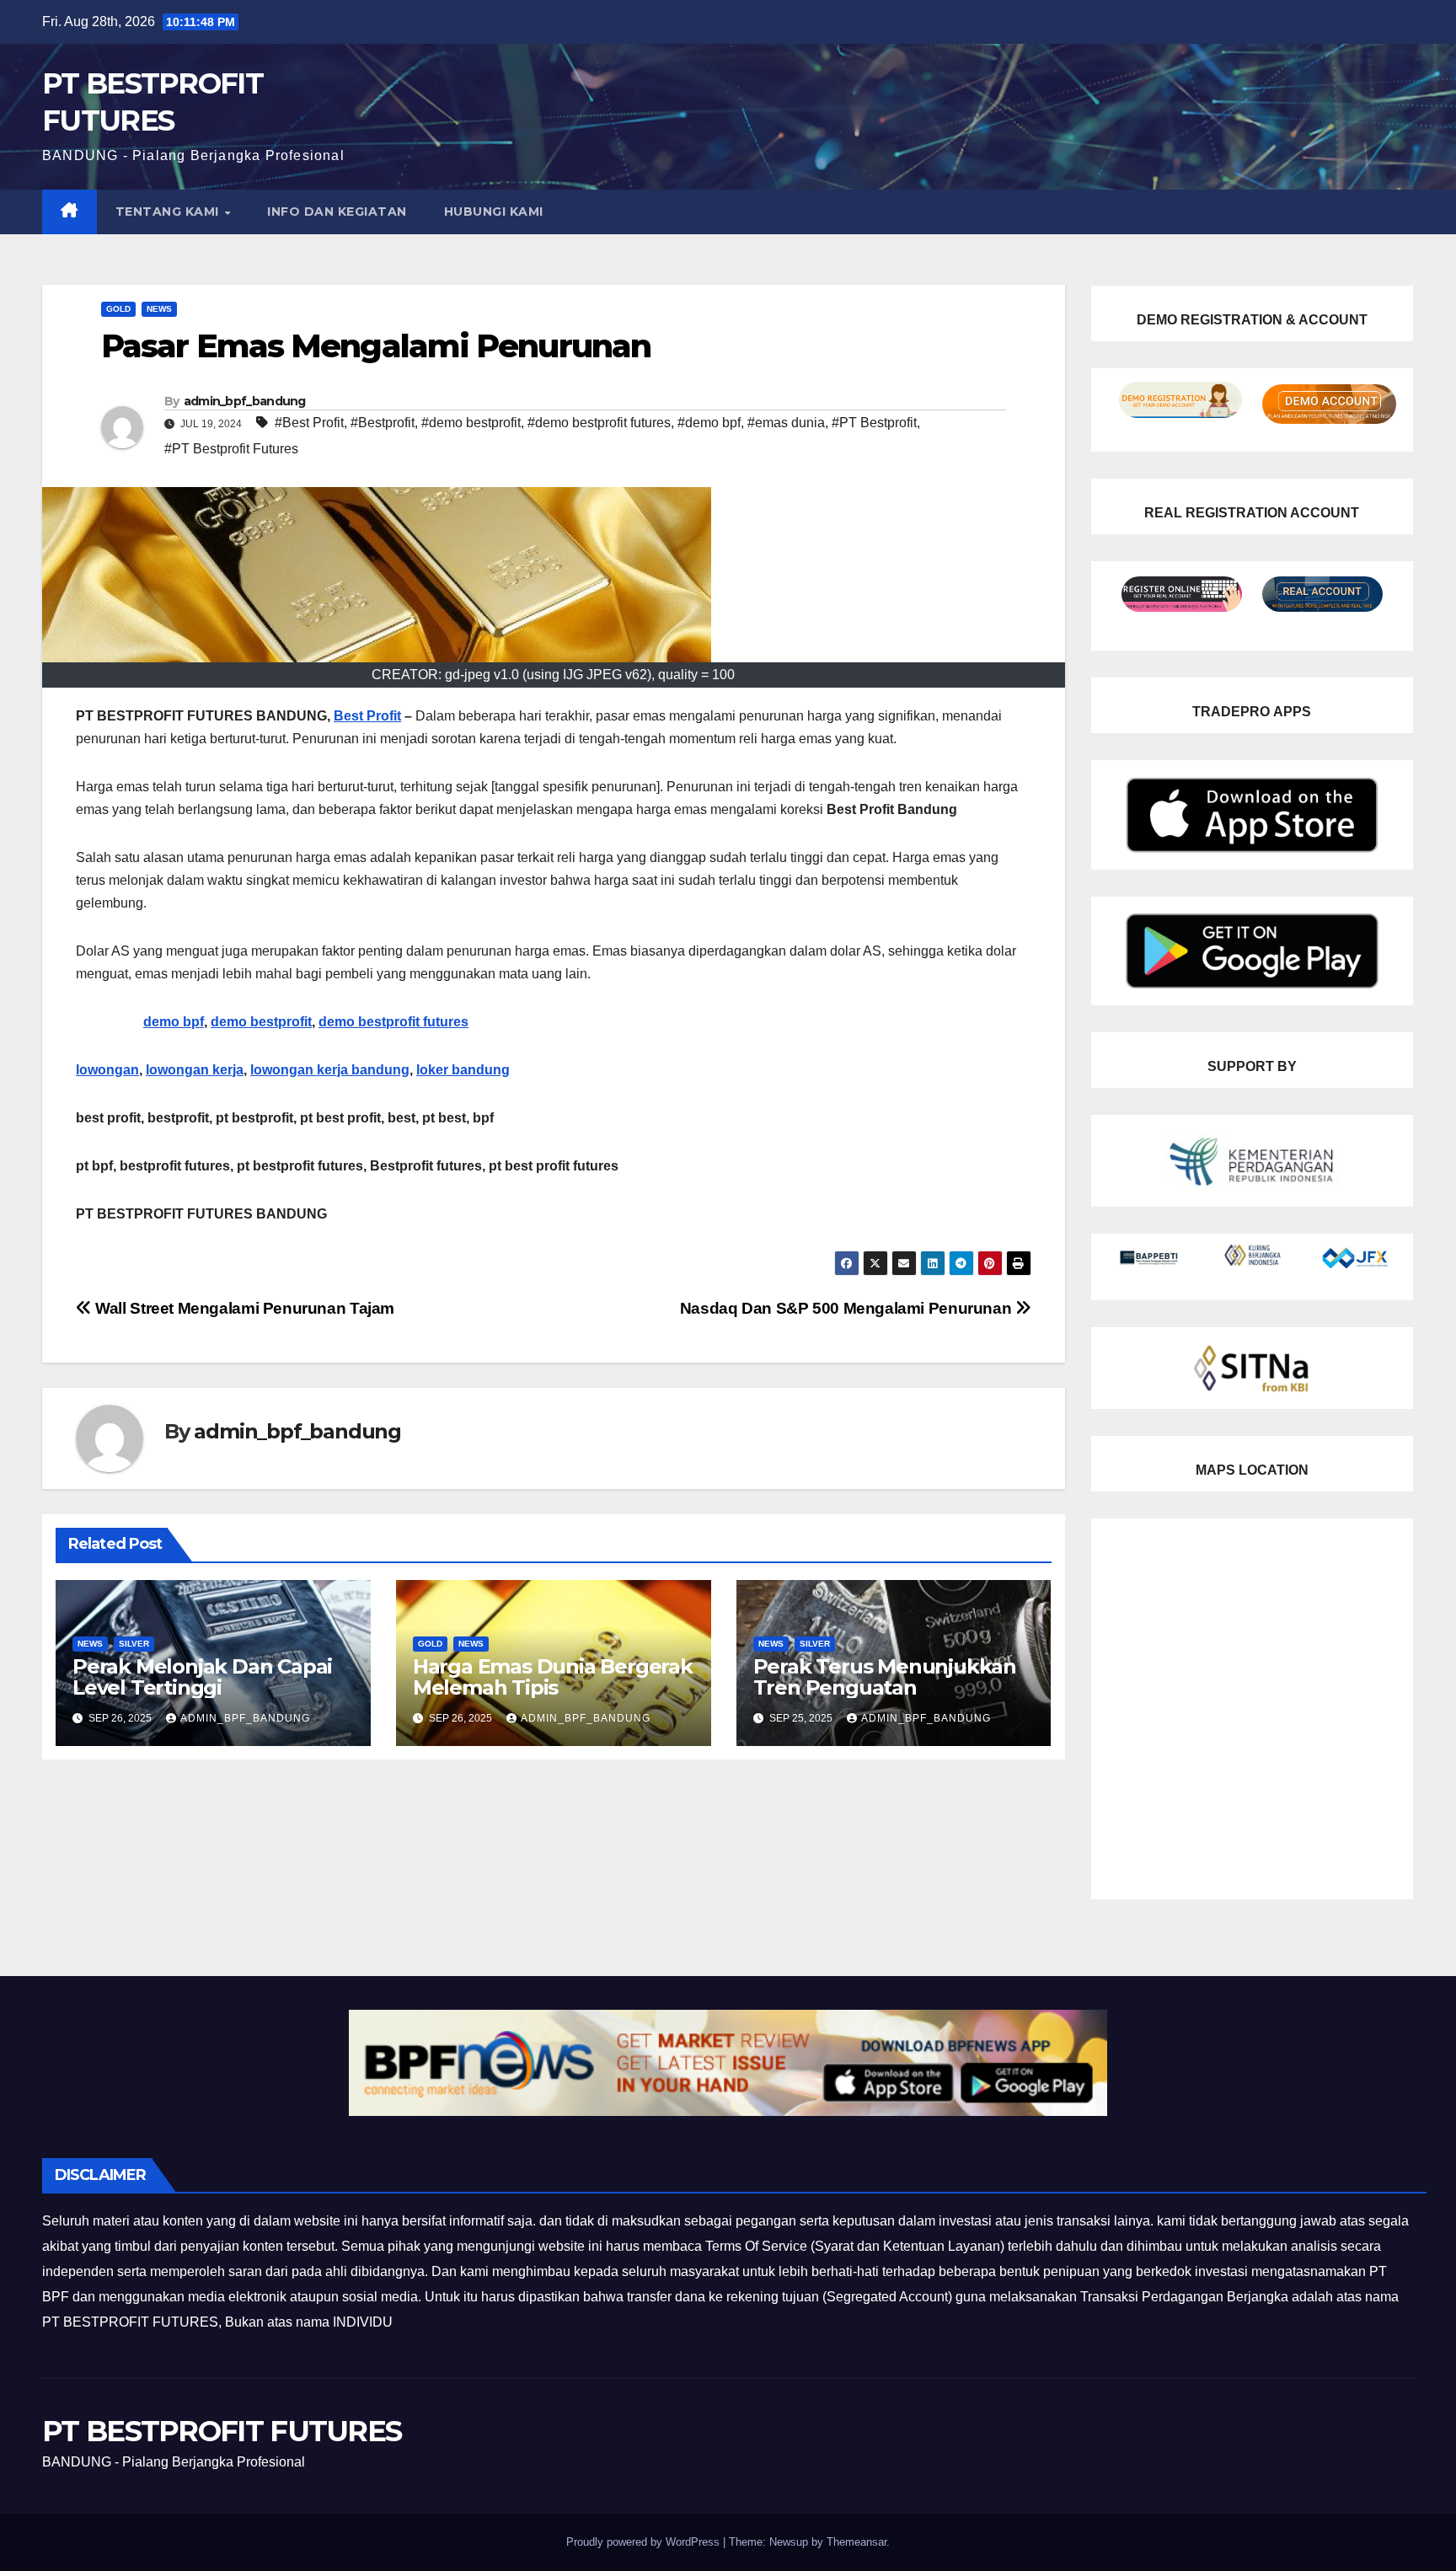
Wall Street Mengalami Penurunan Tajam (243, 1308)
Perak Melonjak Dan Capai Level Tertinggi (202, 1677)
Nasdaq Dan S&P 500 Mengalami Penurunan (848, 1308)
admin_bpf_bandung (245, 401)
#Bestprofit (383, 423)
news (159, 309)
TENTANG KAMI (169, 212)
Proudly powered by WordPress (645, 2542)
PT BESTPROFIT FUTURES (222, 2431)
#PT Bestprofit (874, 423)
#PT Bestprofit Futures (231, 449)
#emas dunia (786, 423)
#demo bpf (709, 423)
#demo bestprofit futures (599, 423)
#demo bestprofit (471, 423)
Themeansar (856, 2542)
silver (134, 1644)
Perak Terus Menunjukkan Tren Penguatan (885, 1677)
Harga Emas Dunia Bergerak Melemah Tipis (553, 1677)
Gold (118, 309)
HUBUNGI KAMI (494, 212)
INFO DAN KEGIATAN (337, 212)
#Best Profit (309, 423)
